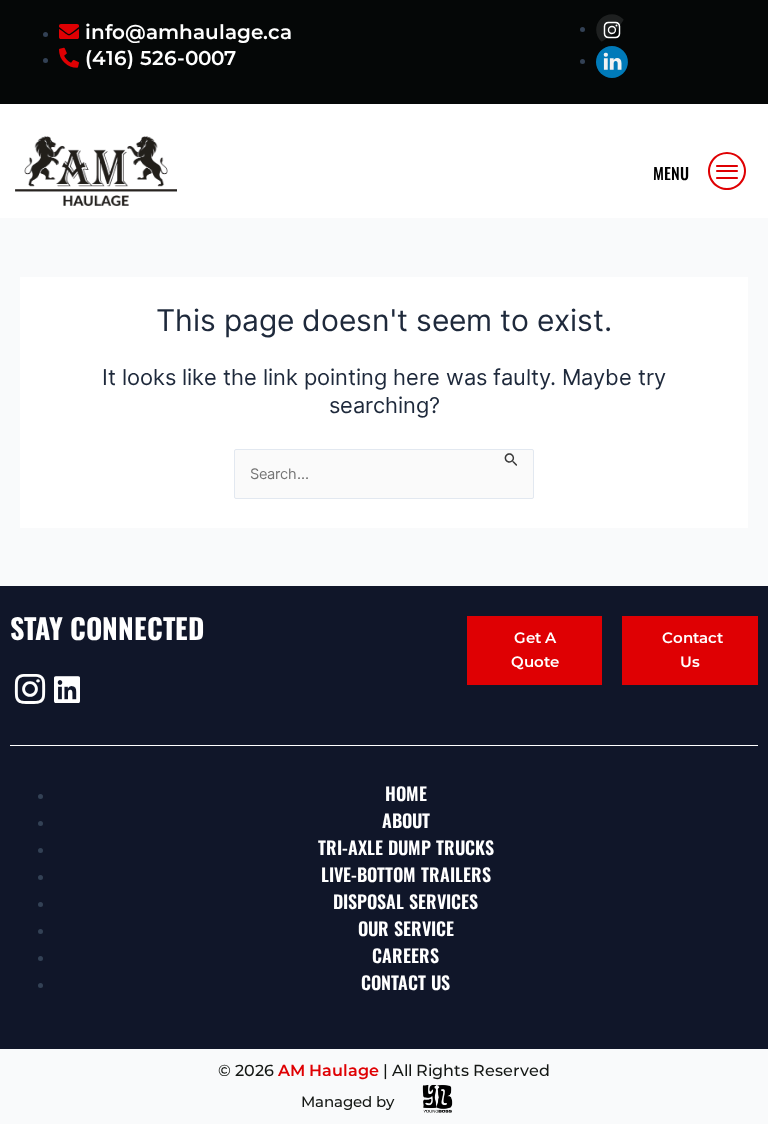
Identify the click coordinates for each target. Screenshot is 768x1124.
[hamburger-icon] (728, 171)
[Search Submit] (511, 458)
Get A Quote (535, 649)
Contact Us (692, 649)
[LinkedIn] (66, 690)
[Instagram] (27, 689)
